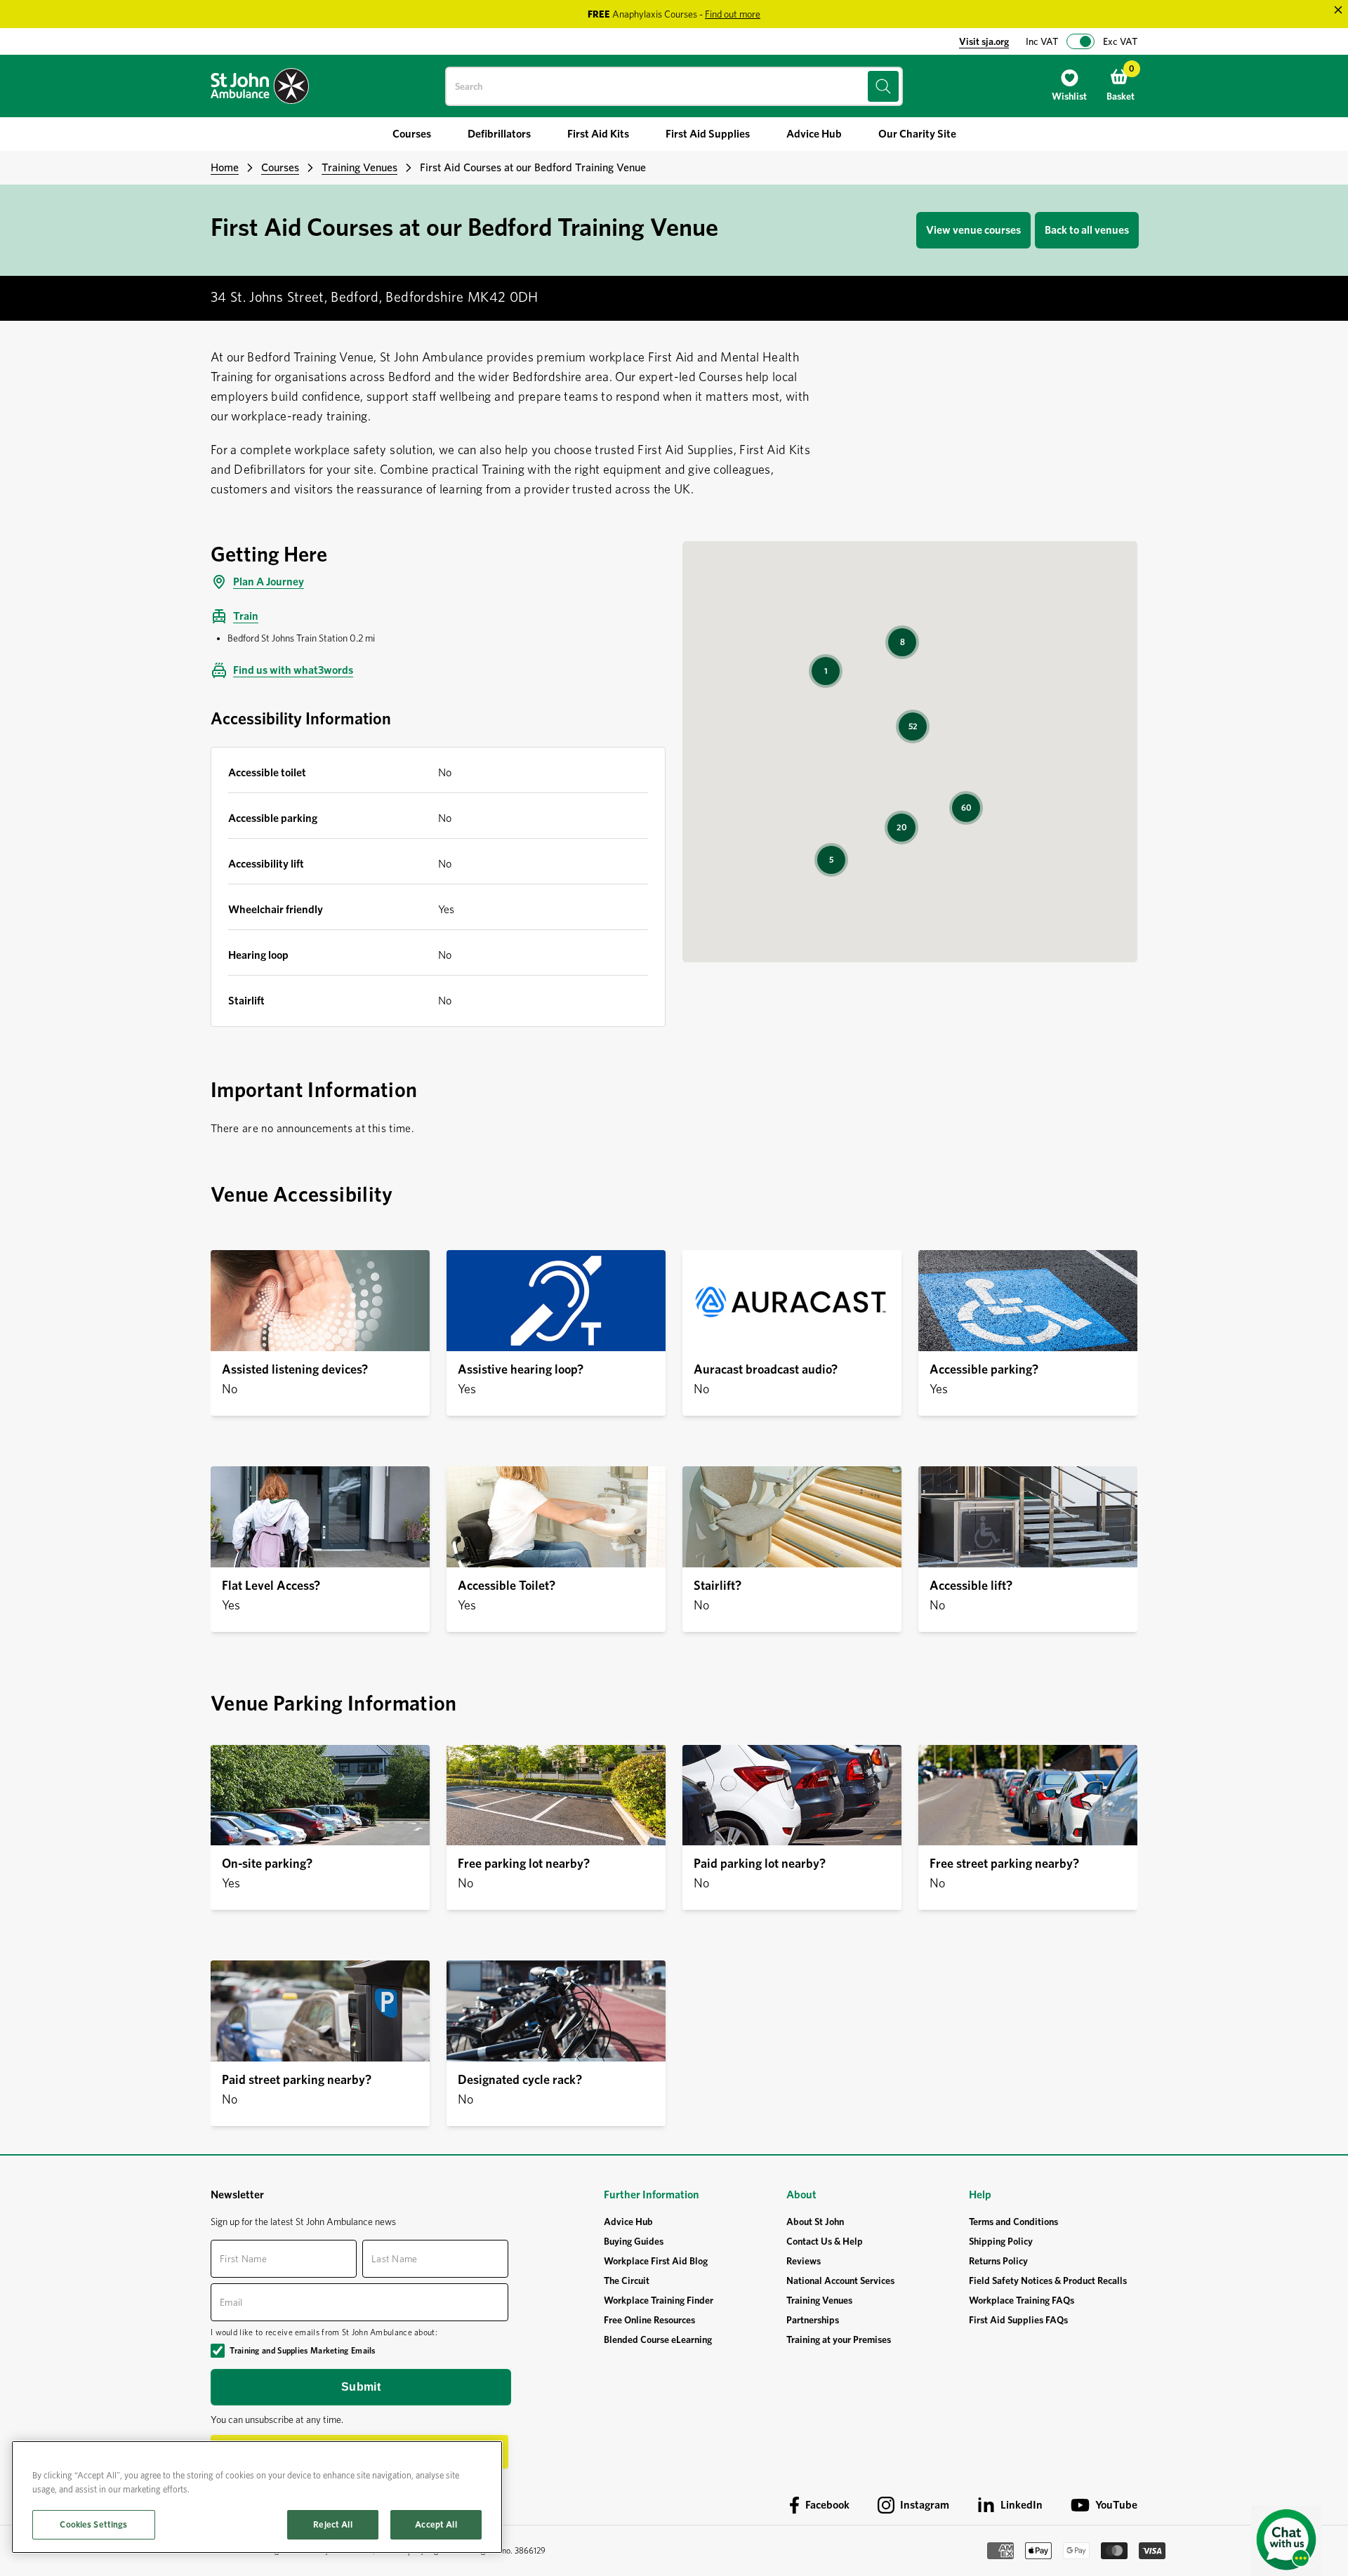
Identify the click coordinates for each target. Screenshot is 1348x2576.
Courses (280, 167)
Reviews (804, 2261)
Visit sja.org (984, 41)
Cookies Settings (93, 2524)
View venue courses (973, 230)
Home (225, 167)
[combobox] (674, 86)
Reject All (332, 2524)
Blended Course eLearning (658, 2339)
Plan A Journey (269, 582)
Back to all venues (1087, 230)
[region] (257, 2497)
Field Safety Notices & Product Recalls (1048, 2280)
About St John (815, 2222)
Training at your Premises (839, 2339)
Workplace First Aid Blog (656, 2261)
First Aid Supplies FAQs (1018, 2320)
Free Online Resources (649, 2320)
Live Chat (1286, 2541)
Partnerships (813, 2320)
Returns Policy (998, 2261)
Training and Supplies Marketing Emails (302, 2350)
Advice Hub (628, 2222)
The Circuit (627, 2280)
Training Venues (359, 167)
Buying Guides (634, 2241)
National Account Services (840, 2280)
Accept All (436, 2524)
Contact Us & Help (825, 2241)
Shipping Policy (1001, 2241)
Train (246, 616)
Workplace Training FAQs (1022, 2300)
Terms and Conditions (1013, 2222)
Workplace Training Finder (659, 2300)
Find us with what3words (293, 670)
